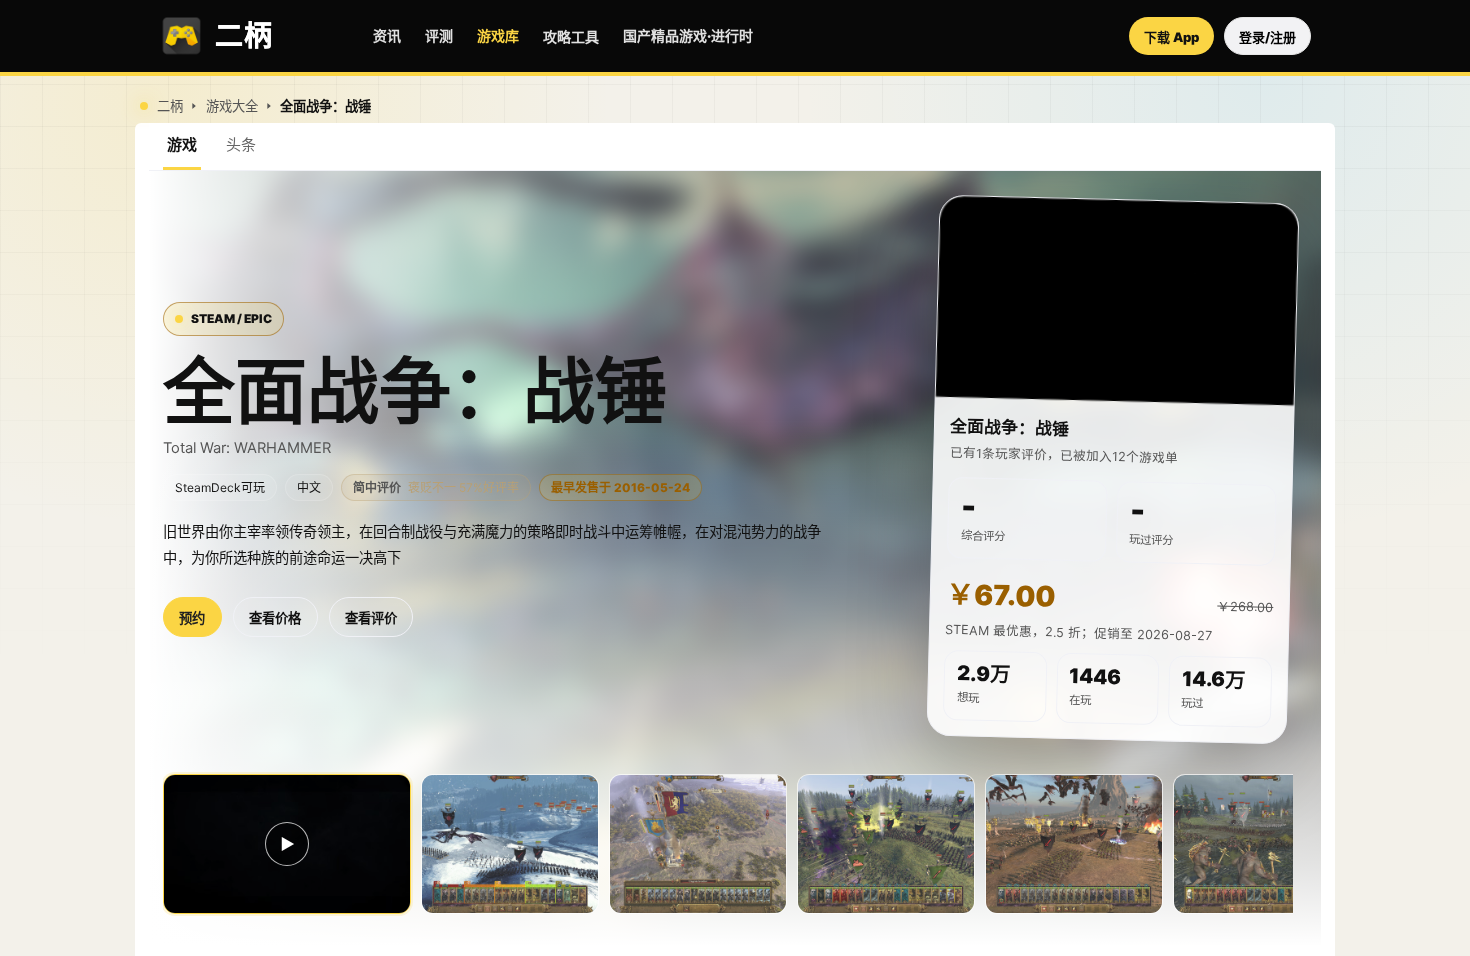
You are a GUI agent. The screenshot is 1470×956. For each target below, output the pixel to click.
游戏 (182, 144)
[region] (1117, 301)
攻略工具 (571, 36)
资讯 (387, 35)
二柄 (170, 106)
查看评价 (371, 618)
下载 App (1171, 37)
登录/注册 (1267, 37)
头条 (241, 144)
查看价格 (275, 618)
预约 (192, 618)
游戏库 (498, 35)
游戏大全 (232, 106)
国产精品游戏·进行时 (688, 35)
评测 (439, 35)
